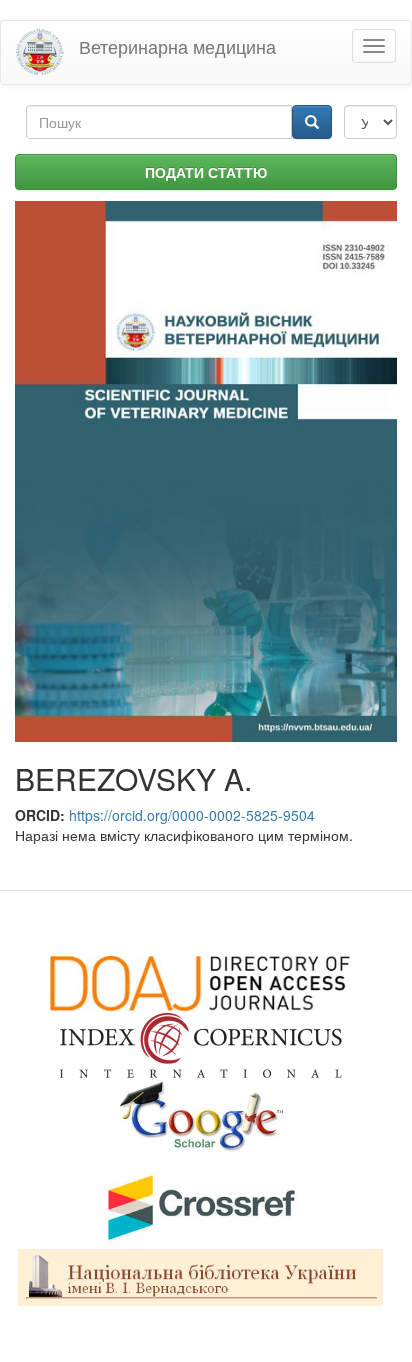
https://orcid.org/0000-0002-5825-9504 (192, 815)
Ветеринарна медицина (177, 46)
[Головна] (40, 52)
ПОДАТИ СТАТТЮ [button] (206, 172)
